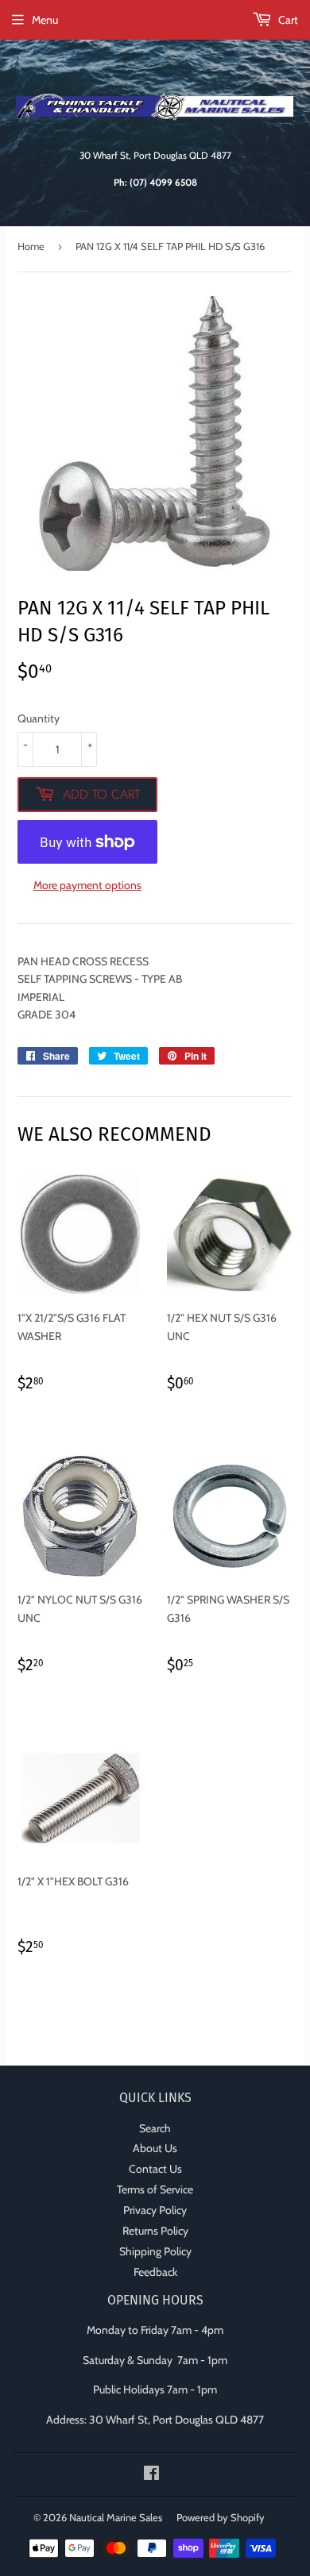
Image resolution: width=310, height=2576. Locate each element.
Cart (287, 20)
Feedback (155, 2272)
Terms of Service (155, 2189)
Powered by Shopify (221, 2517)
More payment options (87, 885)
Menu (45, 20)
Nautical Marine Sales (116, 2517)
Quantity (39, 718)
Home (31, 246)
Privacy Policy (155, 2210)
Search (155, 2128)
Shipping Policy (155, 2251)
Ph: (155, 183)
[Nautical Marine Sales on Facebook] (151, 2475)
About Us (155, 2148)
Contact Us (155, 2169)
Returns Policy (155, 2231)
